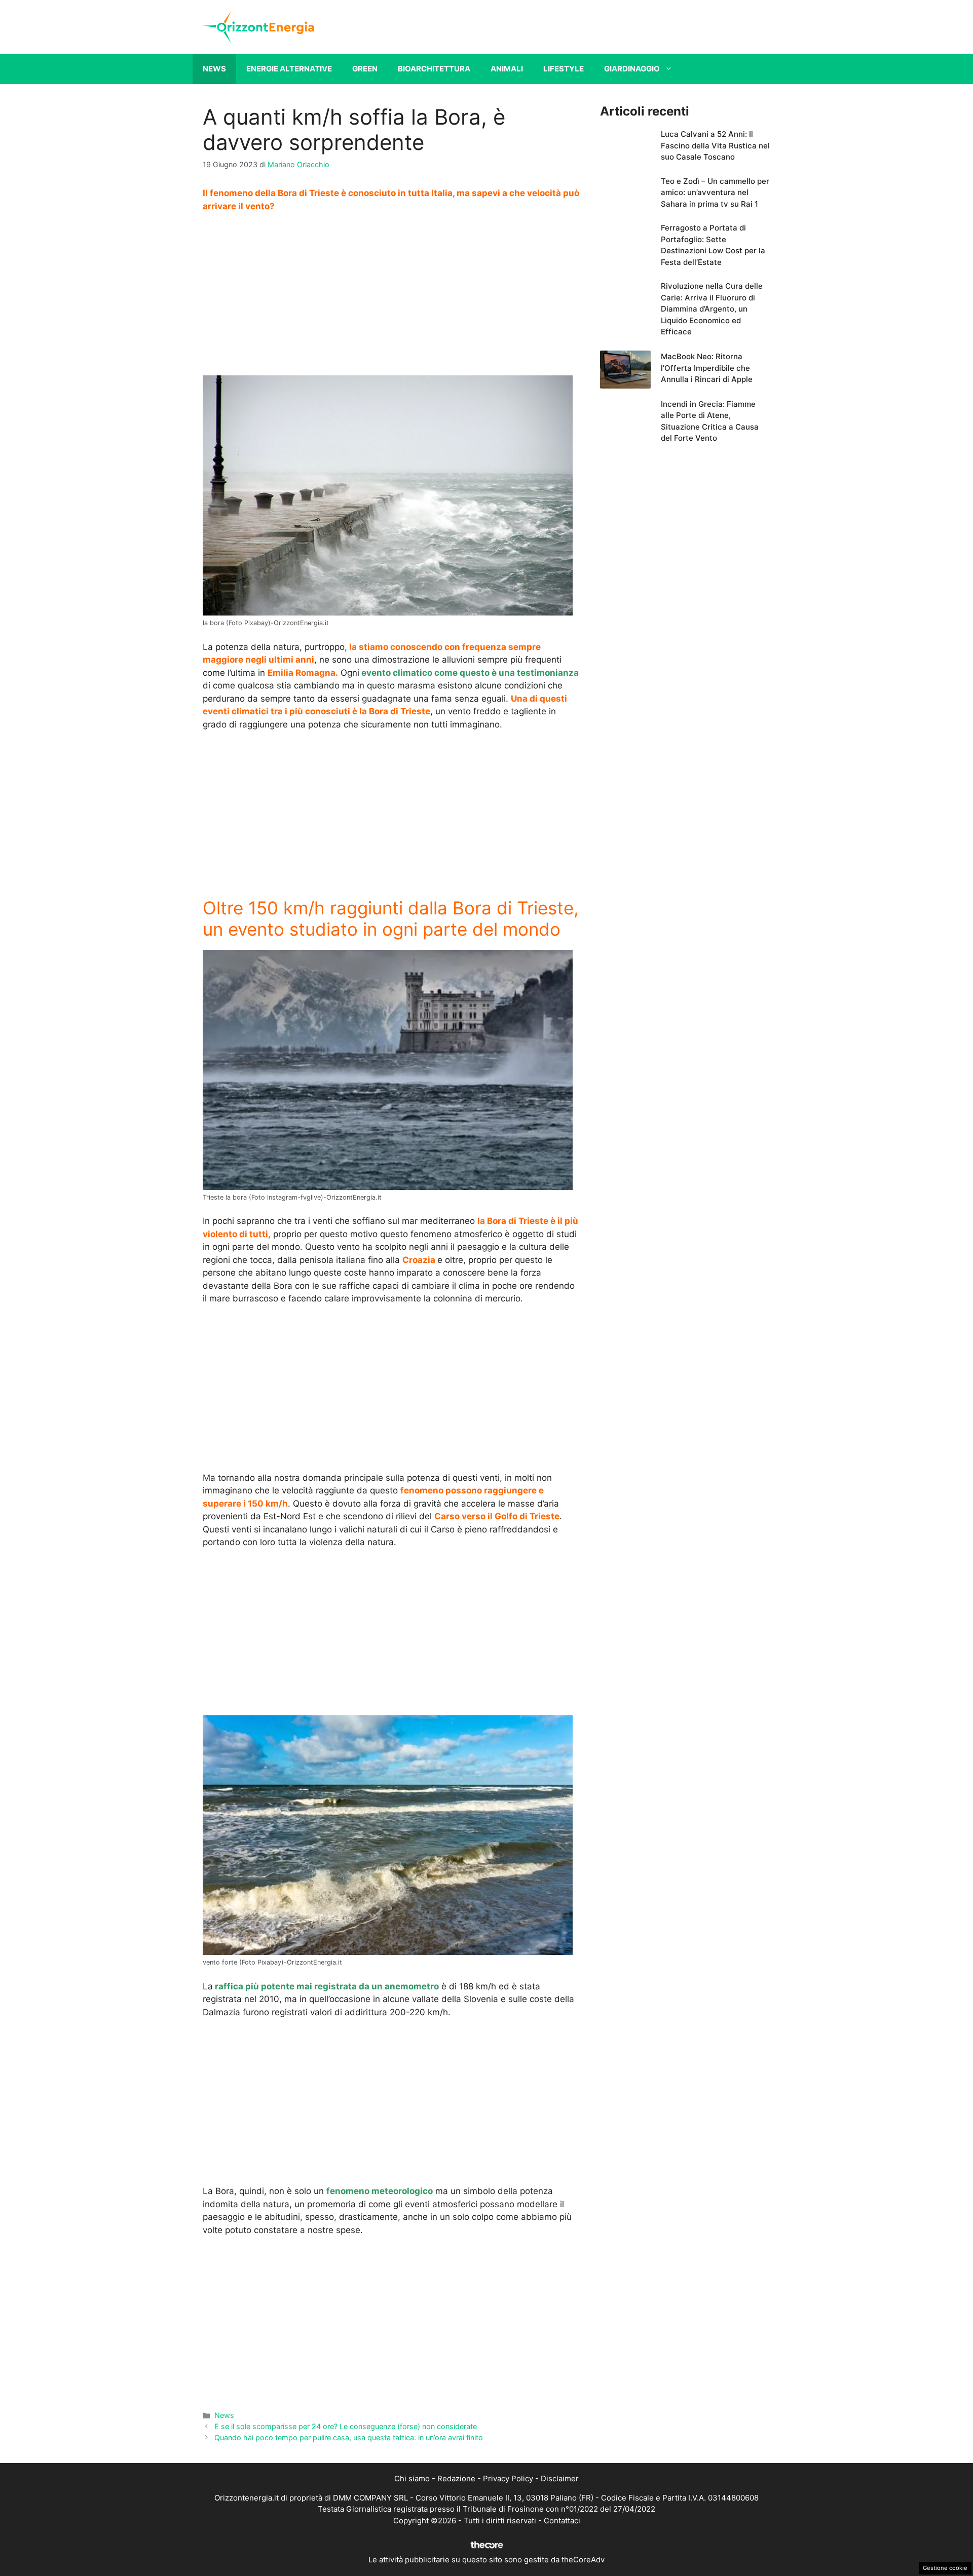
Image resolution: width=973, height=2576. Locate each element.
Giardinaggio (632, 69)
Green (365, 69)
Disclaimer (560, 2478)
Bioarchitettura (434, 69)
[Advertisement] (391, 297)
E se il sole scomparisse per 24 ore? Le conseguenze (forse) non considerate (346, 2426)
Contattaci (562, 2521)
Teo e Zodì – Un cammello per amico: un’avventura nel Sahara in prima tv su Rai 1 (715, 193)
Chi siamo (412, 2478)
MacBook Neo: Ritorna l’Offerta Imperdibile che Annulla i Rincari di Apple (707, 368)
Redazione (456, 2478)
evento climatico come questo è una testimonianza (469, 673)
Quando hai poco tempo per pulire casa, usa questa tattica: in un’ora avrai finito (349, 2437)
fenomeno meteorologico (380, 2191)
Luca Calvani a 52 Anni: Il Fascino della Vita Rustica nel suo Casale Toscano (715, 145)
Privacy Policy (508, 2478)
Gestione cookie (945, 2568)
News (214, 69)
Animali (507, 69)
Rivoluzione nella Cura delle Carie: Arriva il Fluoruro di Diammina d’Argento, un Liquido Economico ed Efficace (712, 309)
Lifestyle (564, 69)
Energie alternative (289, 69)
